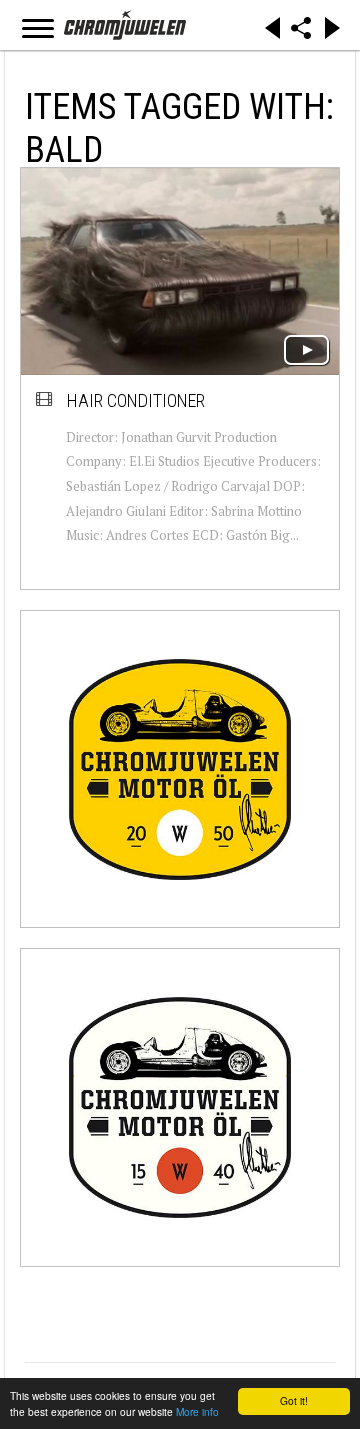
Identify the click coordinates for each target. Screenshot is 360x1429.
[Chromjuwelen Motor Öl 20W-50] (180, 769)
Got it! (294, 1400)
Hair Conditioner (136, 400)
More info (197, 1411)
